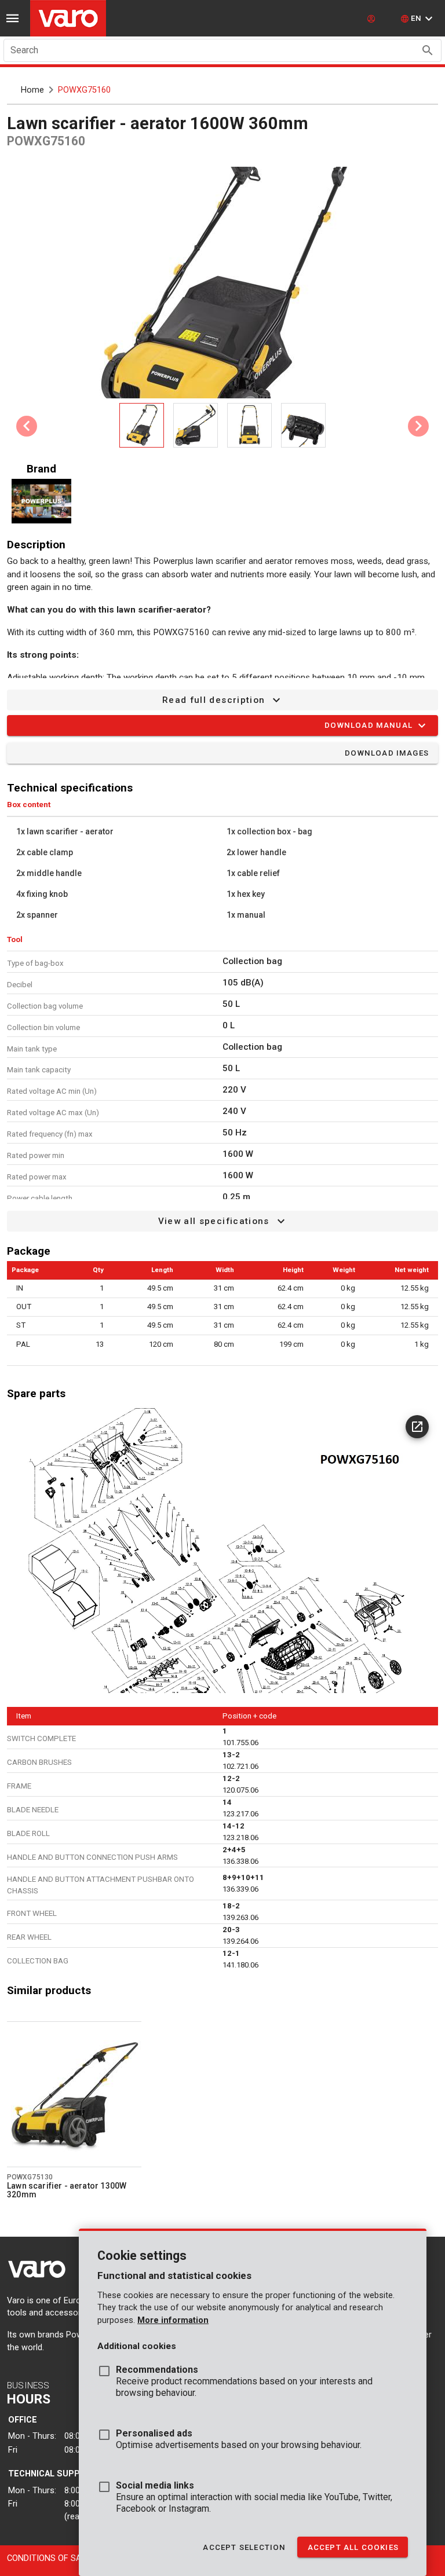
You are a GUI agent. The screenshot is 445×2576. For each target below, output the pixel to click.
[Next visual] (418, 426)
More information (173, 2320)
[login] (373, 19)
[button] (418, 19)
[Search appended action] (428, 50)
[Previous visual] (27, 426)
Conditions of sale (49, 2558)
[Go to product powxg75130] (74, 2094)
